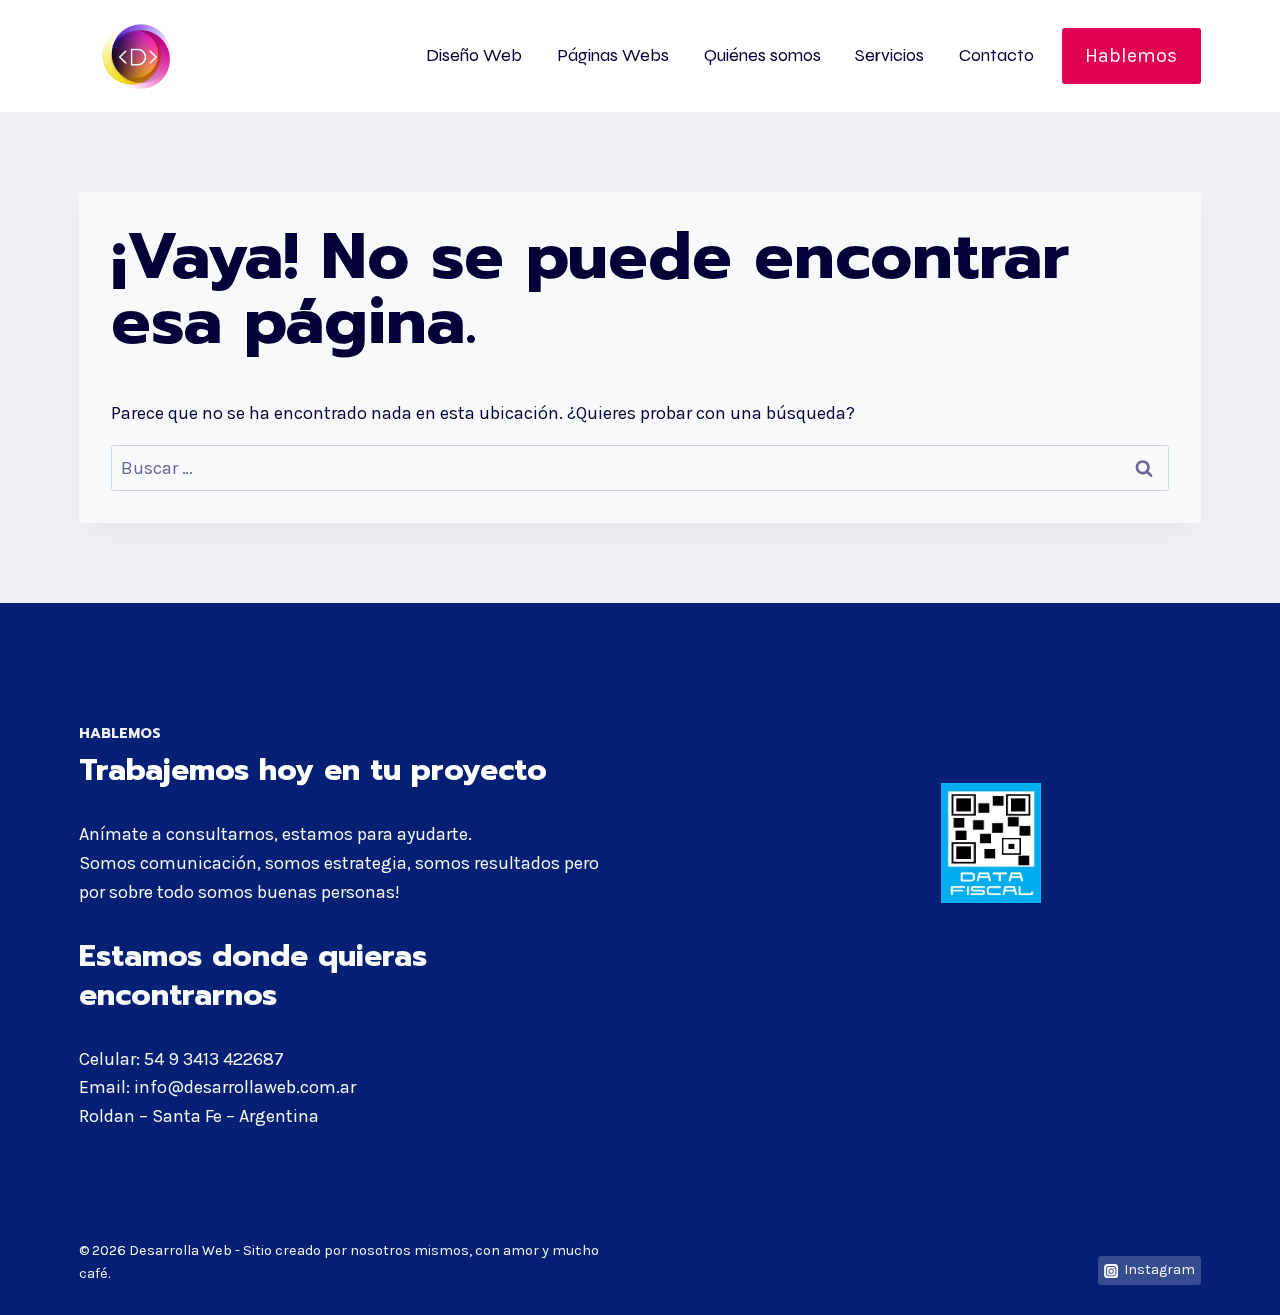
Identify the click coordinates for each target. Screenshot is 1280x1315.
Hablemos (1131, 55)
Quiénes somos (762, 55)
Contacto (996, 55)
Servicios (889, 55)
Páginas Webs (613, 55)
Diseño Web (474, 55)
